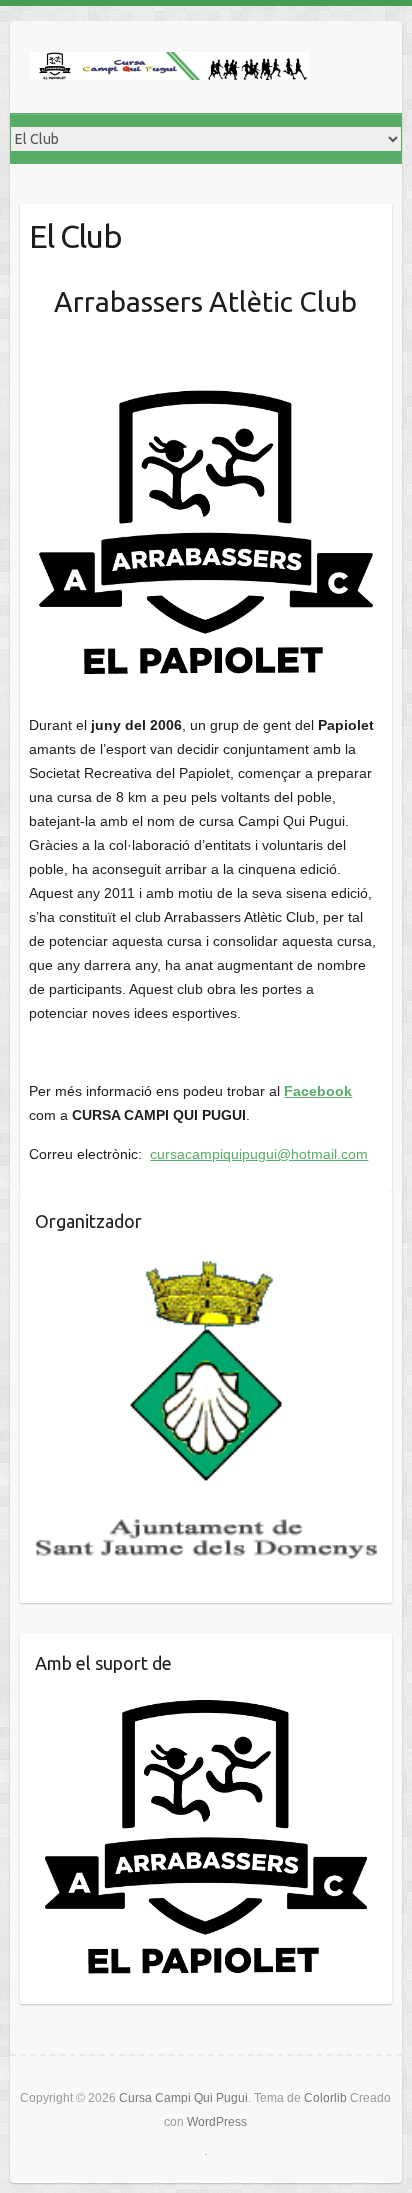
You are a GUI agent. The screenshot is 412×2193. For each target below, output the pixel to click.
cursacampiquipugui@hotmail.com (259, 1154)
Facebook (318, 1091)
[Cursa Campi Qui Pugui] (170, 67)
